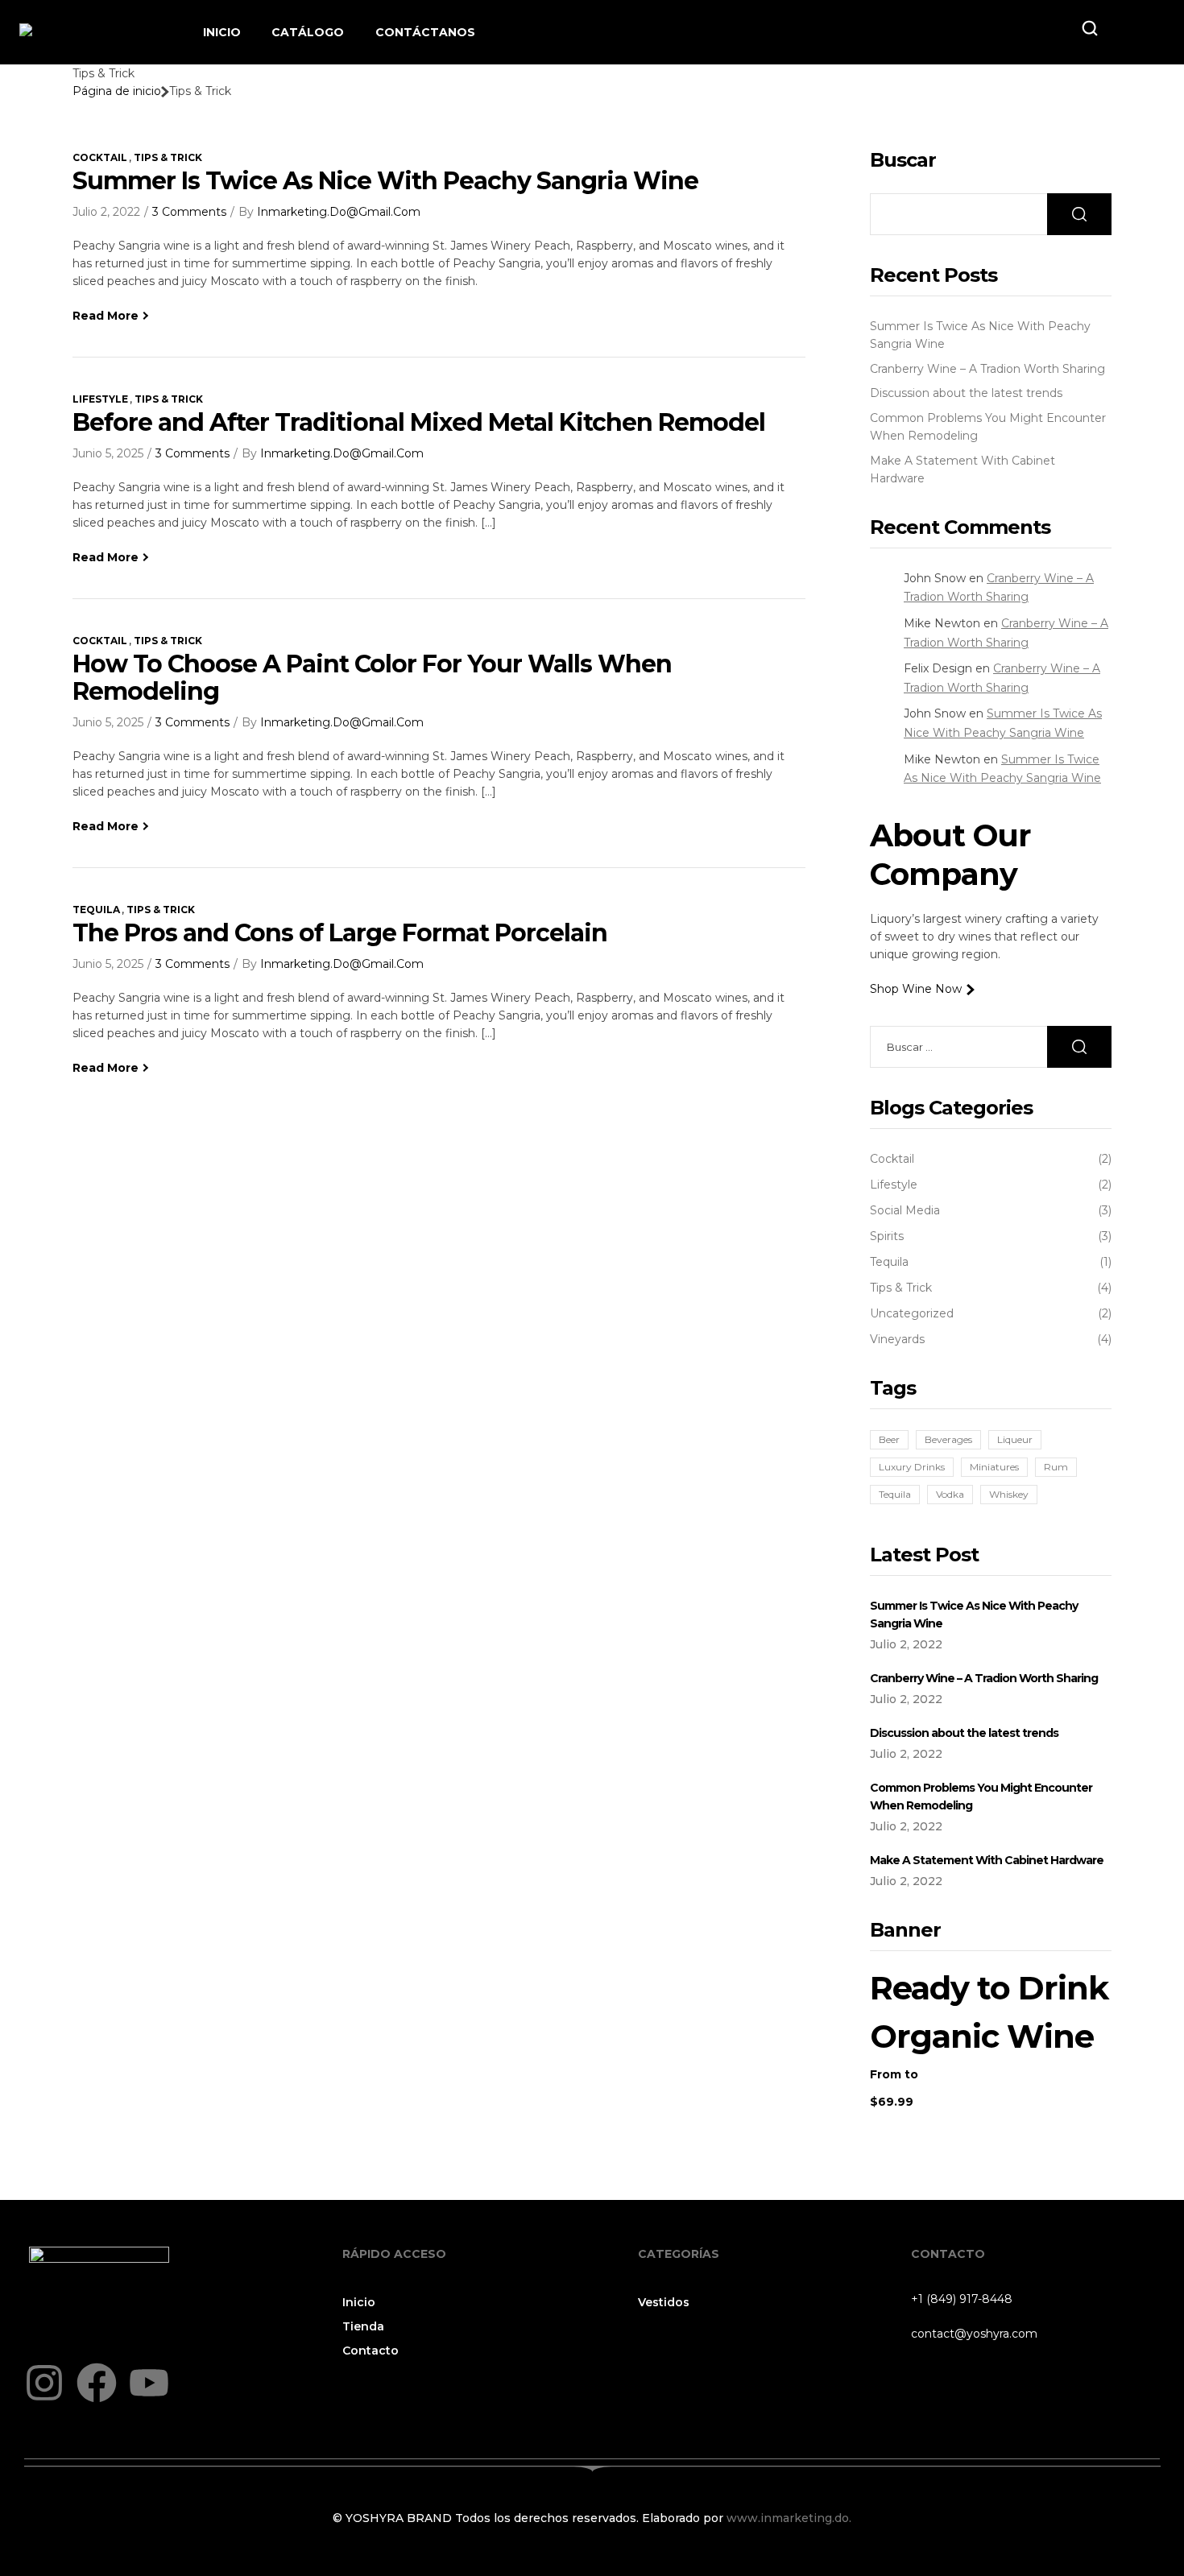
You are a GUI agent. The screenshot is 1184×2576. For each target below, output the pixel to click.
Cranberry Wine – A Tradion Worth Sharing (987, 369)
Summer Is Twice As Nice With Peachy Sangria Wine (385, 181)
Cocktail (100, 157)
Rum (1056, 1467)
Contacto (371, 2351)
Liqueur (1015, 1439)
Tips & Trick (168, 157)
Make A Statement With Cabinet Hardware (987, 1860)
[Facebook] (97, 2383)
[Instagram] (44, 2383)
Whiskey (1009, 1494)
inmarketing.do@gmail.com (339, 212)
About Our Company (950, 855)
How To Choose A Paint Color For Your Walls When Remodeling (372, 678)
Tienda (363, 2326)
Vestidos (664, 2302)
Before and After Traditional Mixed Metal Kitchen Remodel (419, 422)
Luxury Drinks (912, 1467)
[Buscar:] (991, 1047)
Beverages (948, 1439)
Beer (889, 1439)
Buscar (903, 160)
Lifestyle (100, 399)
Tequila (96, 910)
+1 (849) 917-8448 (962, 2299)
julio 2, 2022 (106, 212)
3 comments (189, 212)
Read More (106, 316)
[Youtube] (149, 2383)
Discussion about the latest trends (966, 393)
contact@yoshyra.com (974, 2334)
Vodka (950, 1494)
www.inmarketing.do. (787, 2518)
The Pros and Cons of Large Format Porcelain (340, 933)
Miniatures (994, 1467)
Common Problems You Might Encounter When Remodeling (981, 1797)
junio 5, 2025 (108, 453)
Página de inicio (117, 91)
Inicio (359, 2302)
